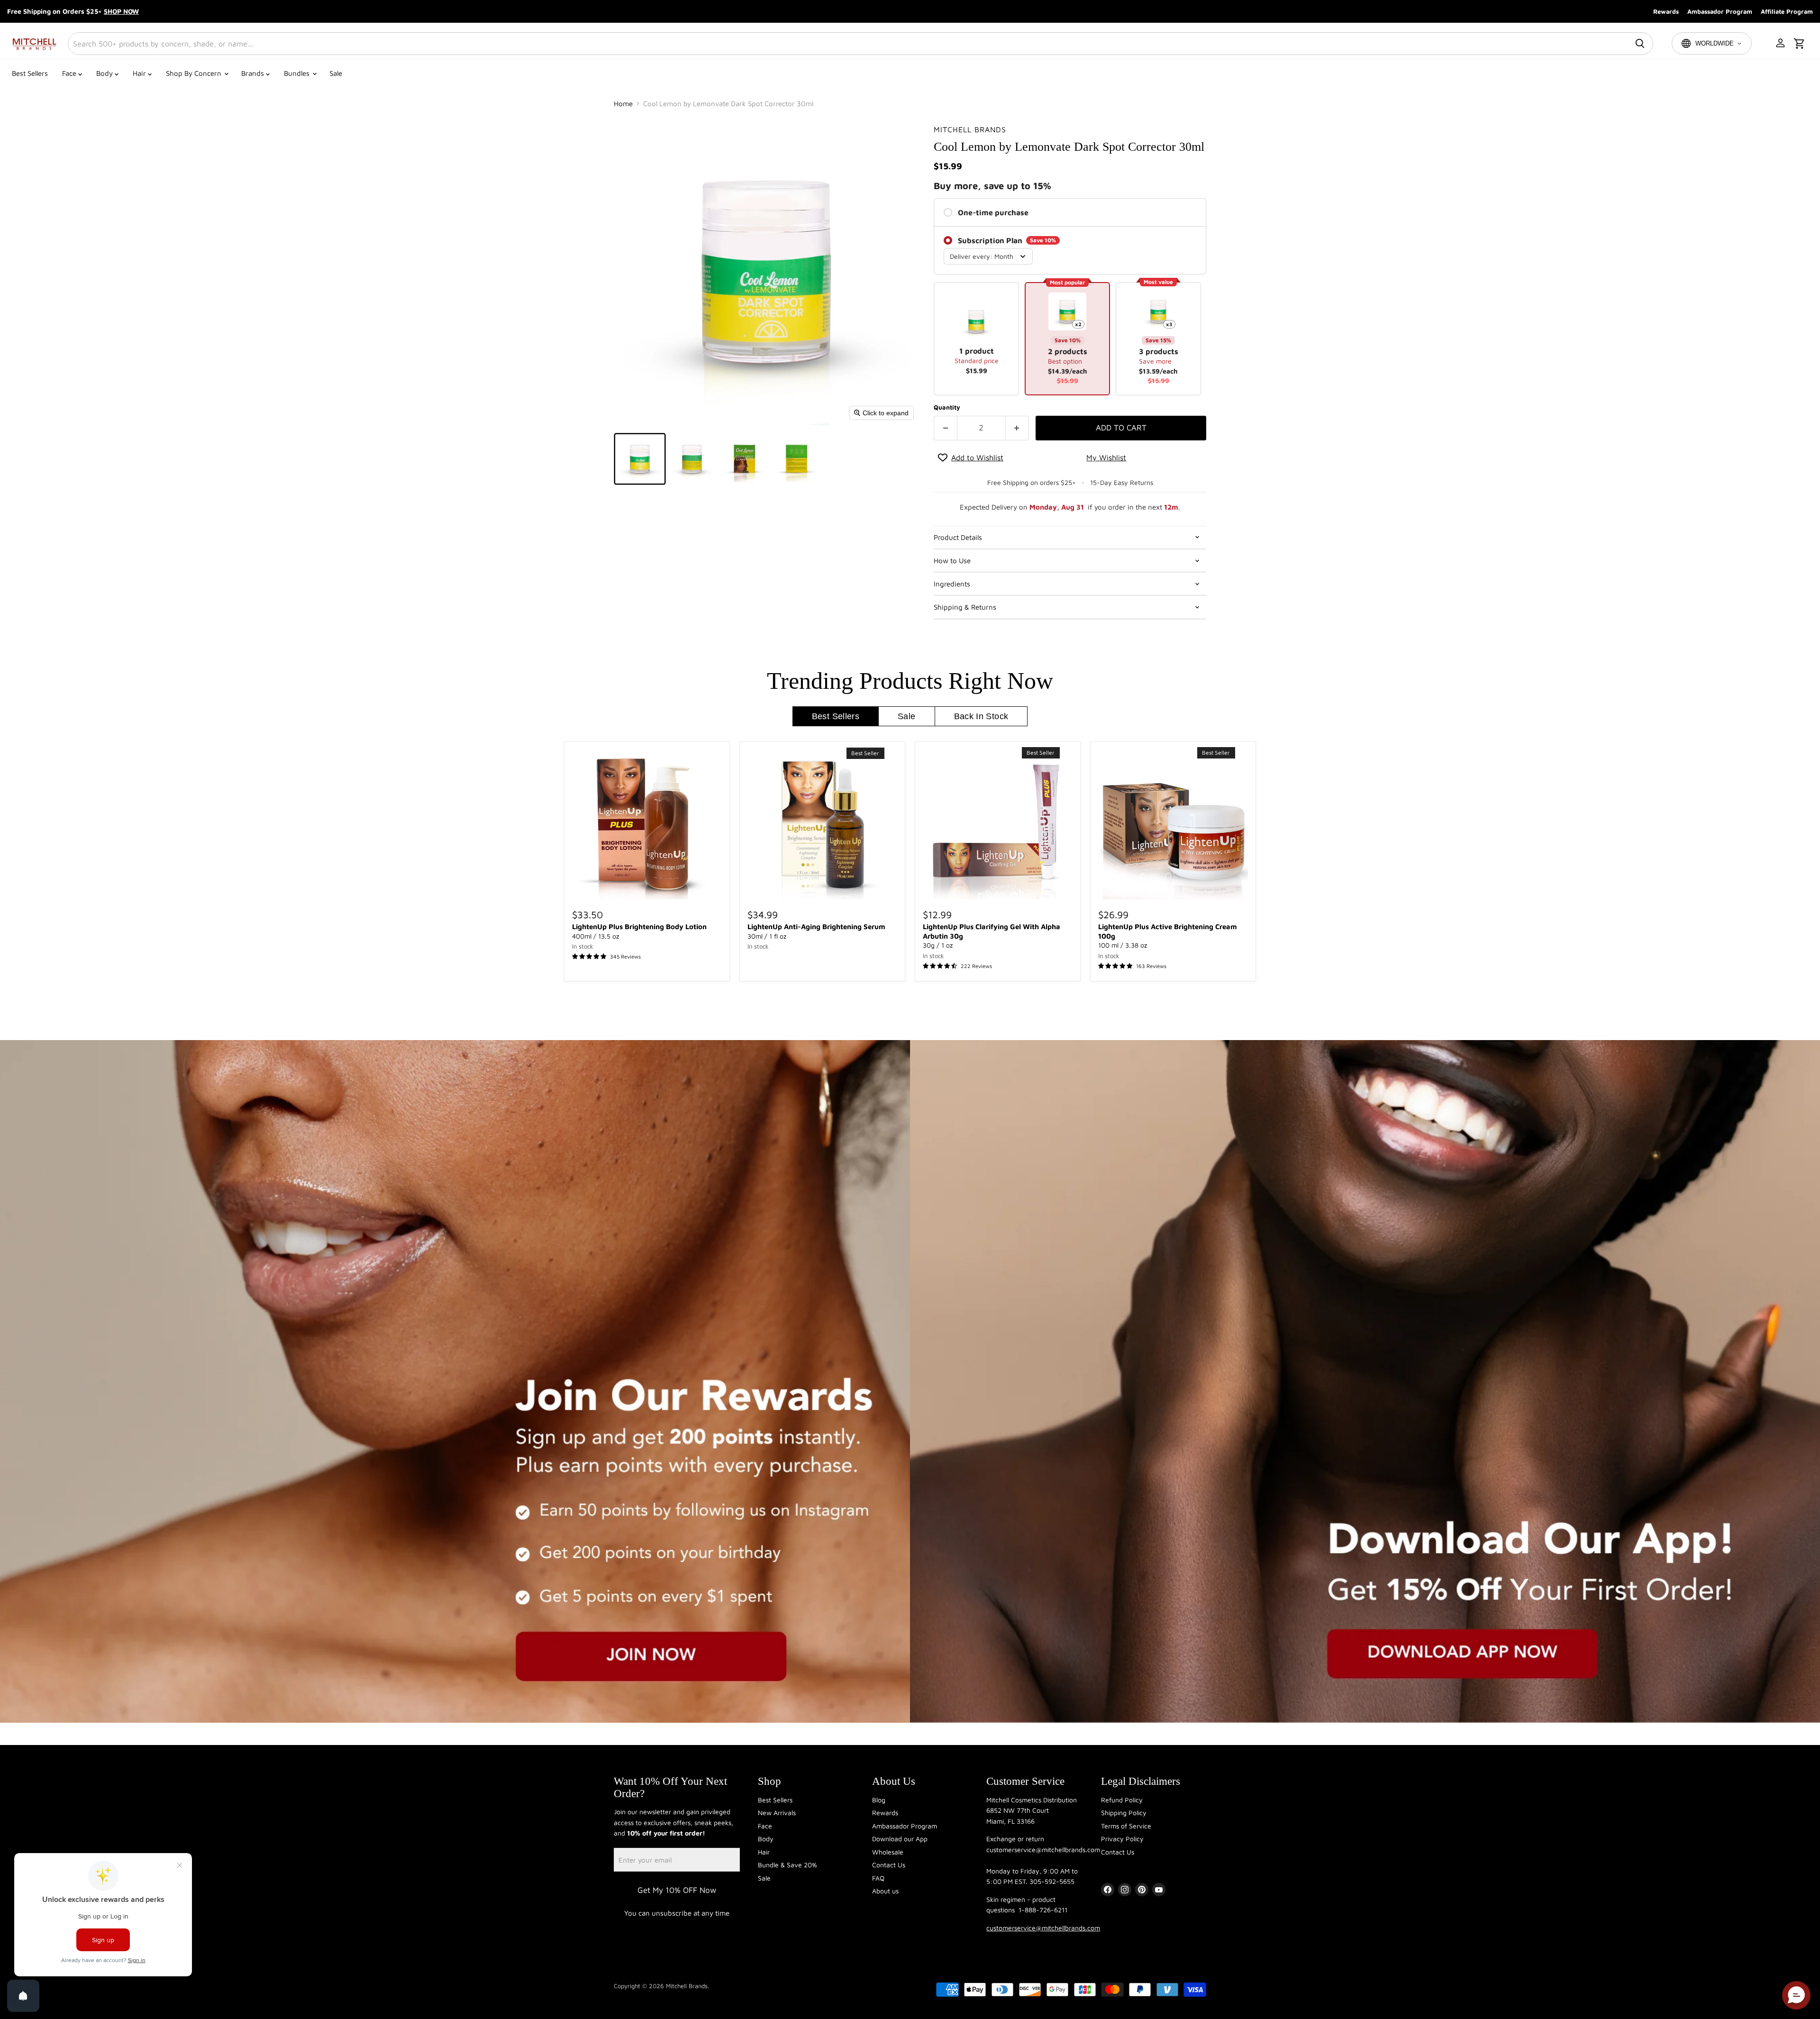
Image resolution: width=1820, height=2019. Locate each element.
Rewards (1666, 11)
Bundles (298, 73)
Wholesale (888, 1852)
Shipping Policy (1124, 1813)
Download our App (900, 1839)
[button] (1781, 44)
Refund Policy (1122, 1800)
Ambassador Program (1720, 11)
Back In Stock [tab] (981, 716)
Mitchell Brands (970, 129)
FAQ (878, 1878)
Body (105, 73)
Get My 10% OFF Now (677, 1890)
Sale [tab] (906, 716)
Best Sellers (30, 73)
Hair (140, 73)
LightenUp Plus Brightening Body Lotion (639, 927)
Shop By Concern (195, 73)
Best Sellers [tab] (836, 716)
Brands (254, 73)
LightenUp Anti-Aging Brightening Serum (816, 927)
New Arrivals (777, 1813)
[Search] (1640, 44)
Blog (879, 1800)
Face (70, 73)
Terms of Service (1126, 1826)
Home (623, 104)
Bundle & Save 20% (787, 1865)
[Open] (23, 1996)
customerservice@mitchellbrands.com (1043, 1928)
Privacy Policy (1122, 1839)
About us (885, 1891)
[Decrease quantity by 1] (945, 428)
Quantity (947, 407)
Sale (336, 73)
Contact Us (889, 1865)
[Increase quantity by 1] (1017, 428)
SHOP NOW (121, 11)
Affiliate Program (1787, 11)
